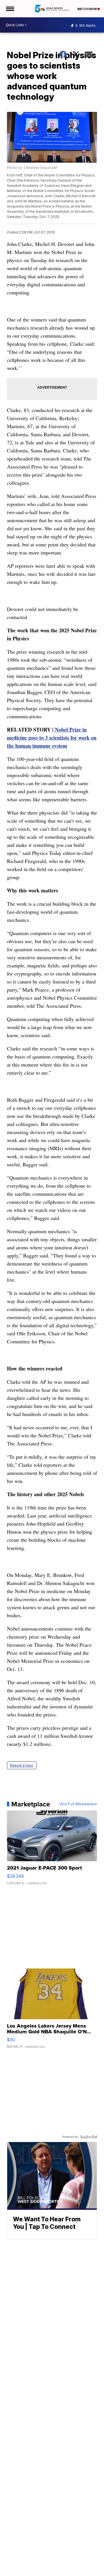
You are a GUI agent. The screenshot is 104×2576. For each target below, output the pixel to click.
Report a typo (22, 1765)
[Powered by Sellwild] (89, 2137)
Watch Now (87, 9)
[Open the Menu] (10, 9)
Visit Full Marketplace (78, 1804)
